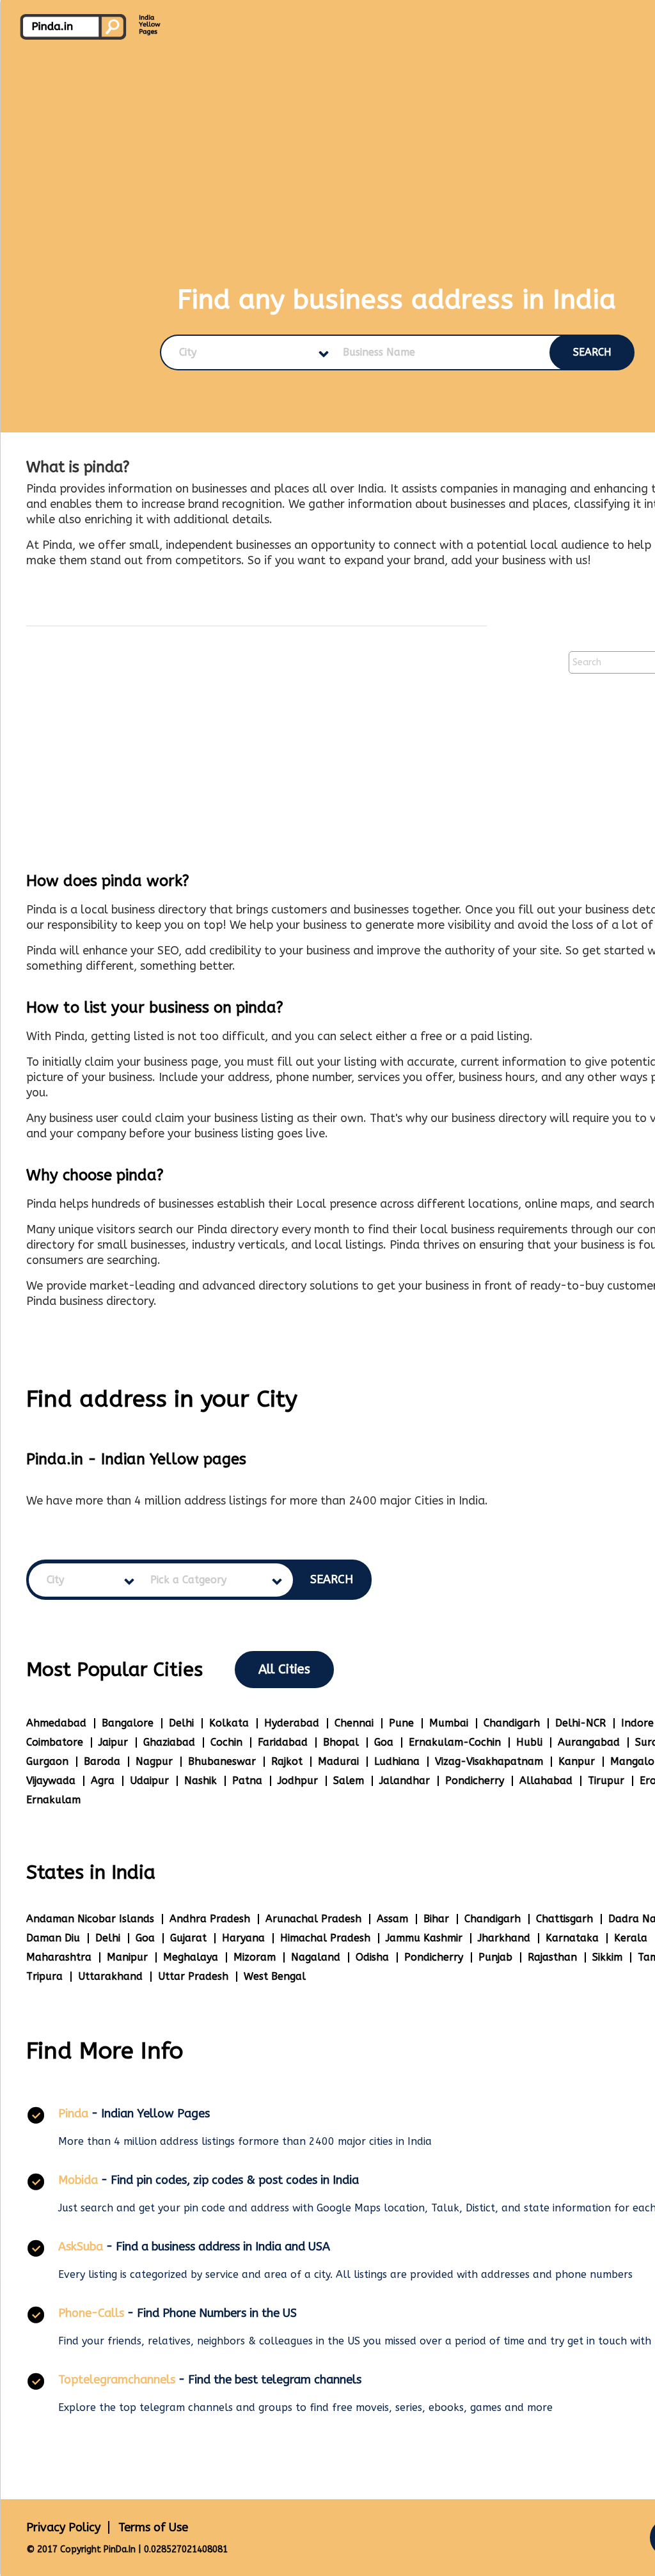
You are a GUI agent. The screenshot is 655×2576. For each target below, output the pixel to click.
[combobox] (243, 352)
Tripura (44, 1976)
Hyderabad (292, 1723)
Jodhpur (298, 1781)
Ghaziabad (169, 1742)
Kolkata (229, 1723)
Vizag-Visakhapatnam (489, 1761)
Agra (103, 1781)
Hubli (529, 1742)
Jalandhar (405, 1781)
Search (592, 352)
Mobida (78, 2180)
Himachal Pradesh (325, 1938)
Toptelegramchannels (117, 2380)
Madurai (338, 1761)
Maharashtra (59, 1957)
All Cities (284, 1669)
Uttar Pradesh (193, 1976)
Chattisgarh (564, 1919)
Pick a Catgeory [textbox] (188, 1580)
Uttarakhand (110, 1976)
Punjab (495, 1957)
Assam (392, 1919)
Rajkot (287, 1761)
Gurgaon (47, 1761)
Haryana (243, 1938)
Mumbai (449, 1723)
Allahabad (546, 1781)
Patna (247, 1781)
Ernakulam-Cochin (455, 1742)
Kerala (631, 1938)
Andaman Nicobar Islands (90, 1919)
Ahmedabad (56, 1723)
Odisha (372, 1957)
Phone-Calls (91, 2313)
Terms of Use (153, 2527)
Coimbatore (55, 1742)
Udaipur (149, 1781)
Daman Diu (53, 1938)
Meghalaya (191, 1957)
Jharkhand (504, 1938)
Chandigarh (512, 1723)
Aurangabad (589, 1742)
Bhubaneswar (222, 1761)
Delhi (181, 1723)
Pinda (73, 2114)
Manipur (127, 1957)
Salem (349, 1781)
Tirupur (606, 1781)
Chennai (354, 1723)
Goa (384, 1742)
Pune (401, 1723)
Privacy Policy (63, 2527)
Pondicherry (475, 1781)
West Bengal (275, 1976)
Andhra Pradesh (210, 1919)
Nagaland (316, 1957)
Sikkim (607, 1957)
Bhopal (341, 1742)
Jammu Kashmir (424, 1938)
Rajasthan (552, 1957)
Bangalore (128, 1723)
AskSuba (81, 2247)
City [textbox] (188, 352)
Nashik (201, 1781)
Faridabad (283, 1742)
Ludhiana (397, 1761)
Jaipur (113, 1742)
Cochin (226, 1742)
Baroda (102, 1761)
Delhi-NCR (580, 1723)
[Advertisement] (256, 725)
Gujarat (188, 1938)
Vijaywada (51, 1781)
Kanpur (577, 1761)
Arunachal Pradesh (313, 1919)
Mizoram (255, 1957)
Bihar (436, 1919)
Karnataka (572, 1938)
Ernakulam (53, 1800)
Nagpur (154, 1761)
